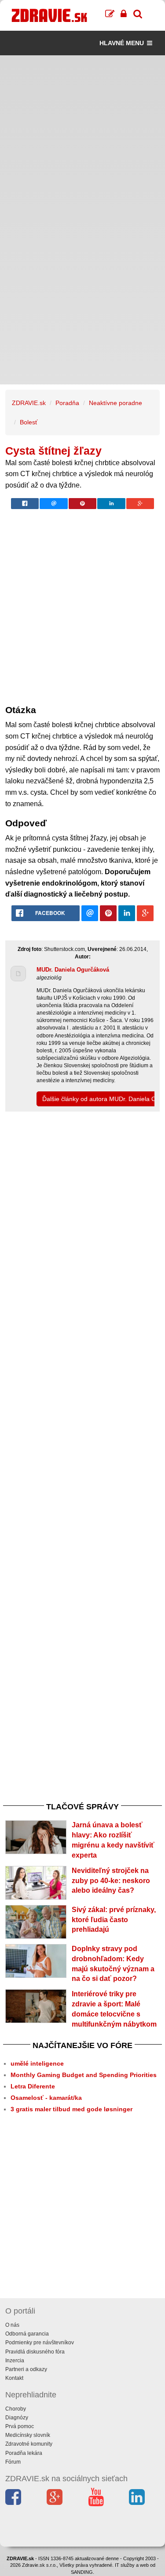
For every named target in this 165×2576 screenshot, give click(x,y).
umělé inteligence (37, 2063)
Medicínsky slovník (28, 2435)
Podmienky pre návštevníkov (40, 2343)
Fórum (13, 2462)
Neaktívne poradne (115, 403)
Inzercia (15, 2361)
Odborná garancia (27, 2334)
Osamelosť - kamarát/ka (46, 2098)
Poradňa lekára (24, 2453)
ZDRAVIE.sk (29, 403)
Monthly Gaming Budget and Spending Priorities (84, 2075)
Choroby (16, 2409)
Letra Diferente (33, 2086)
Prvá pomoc (20, 2426)
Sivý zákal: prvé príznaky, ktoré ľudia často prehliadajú (114, 1920)
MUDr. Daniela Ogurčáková (73, 970)
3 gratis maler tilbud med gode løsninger (71, 2109)
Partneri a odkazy (26, 2369)
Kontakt (14, 2378)
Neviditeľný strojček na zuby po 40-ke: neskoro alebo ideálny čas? (111, 1881)
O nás (12, 2325)
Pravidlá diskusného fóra (35, 2352)
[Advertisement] (82, 138)
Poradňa (67, 403)
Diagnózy (17, 2418)
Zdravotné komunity (29, 2444)
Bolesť (29, 422)
